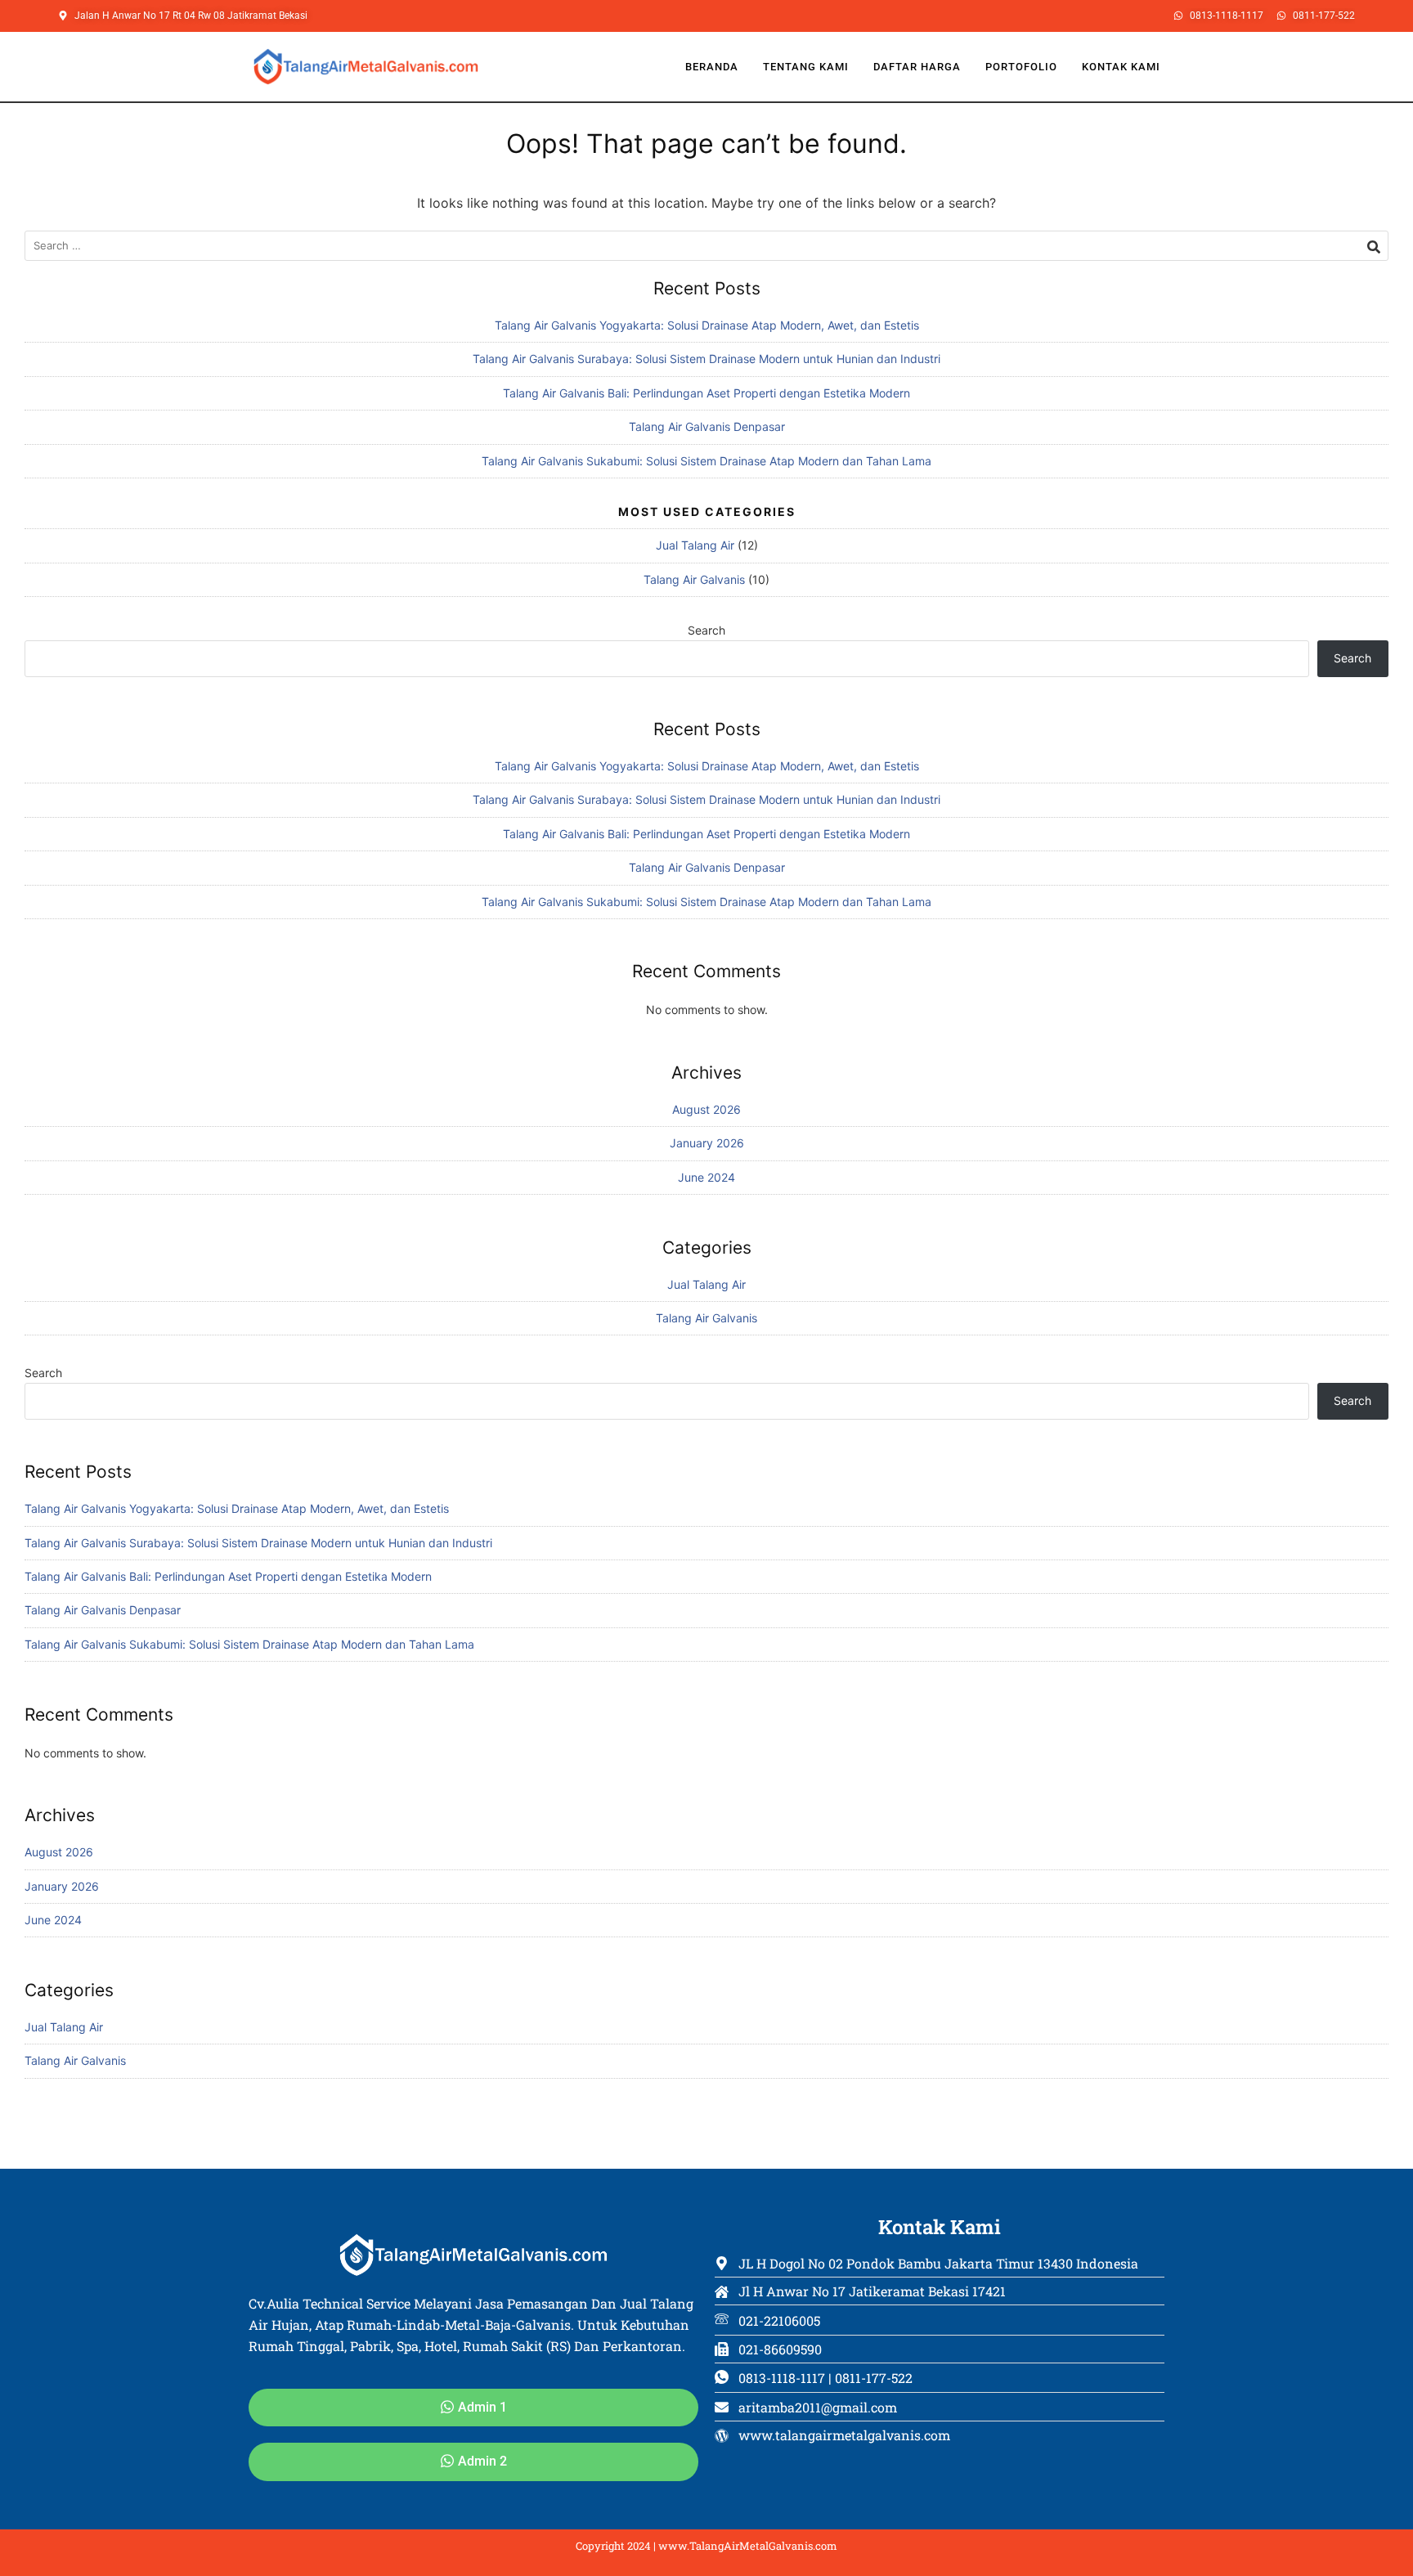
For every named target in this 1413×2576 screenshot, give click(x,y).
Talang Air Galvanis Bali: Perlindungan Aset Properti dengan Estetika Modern (706, 393)
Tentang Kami (806, 67)
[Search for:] (706, 246)
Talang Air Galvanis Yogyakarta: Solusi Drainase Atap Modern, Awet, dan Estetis (707, 325)
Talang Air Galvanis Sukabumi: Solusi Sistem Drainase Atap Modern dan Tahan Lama (706, 461)
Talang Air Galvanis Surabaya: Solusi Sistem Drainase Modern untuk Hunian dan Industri (706, 359)
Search (706, 630)
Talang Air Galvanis (694, 579)
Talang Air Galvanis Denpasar (707, 426)
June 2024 (706, 1177)
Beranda (712, 67)
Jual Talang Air (695, 545)
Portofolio (1021, 67)
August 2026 (706, 1109)
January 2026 (707, 1143)
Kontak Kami (1121, 67)
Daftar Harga (917, 67)
